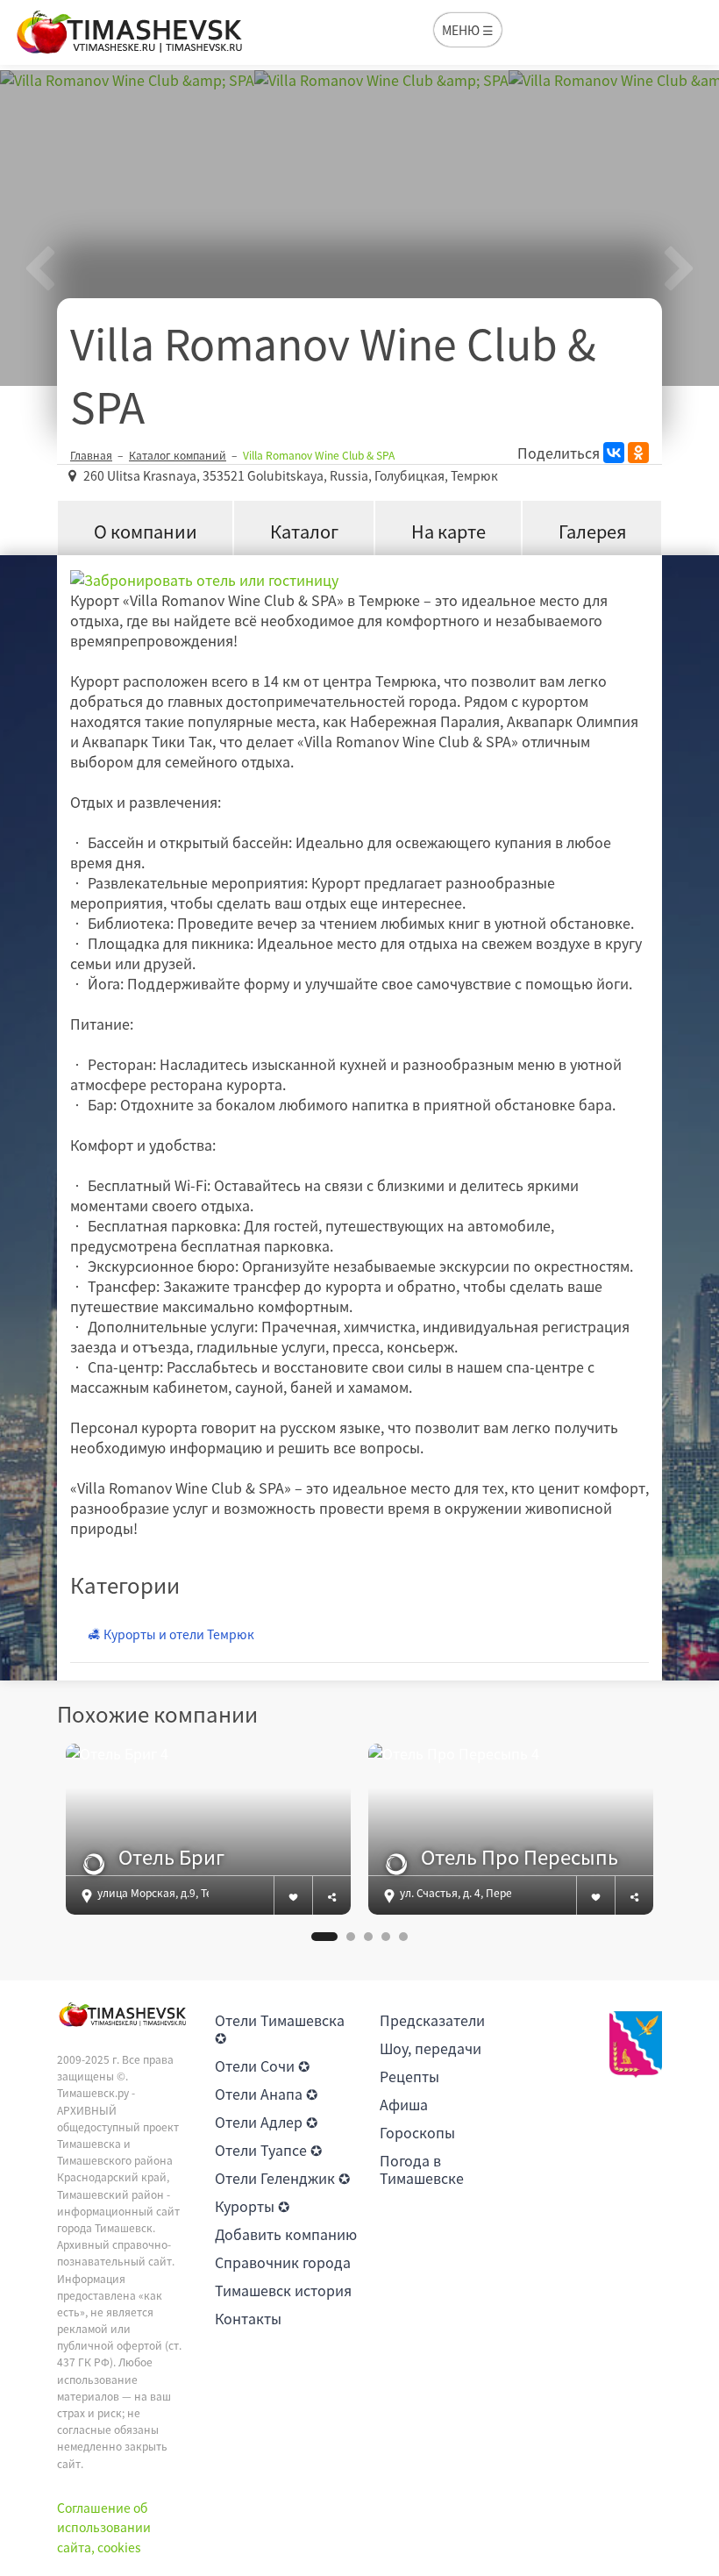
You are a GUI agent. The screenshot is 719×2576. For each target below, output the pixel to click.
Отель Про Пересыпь (520, 1857)
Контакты (248, 2318)
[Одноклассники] (638, 453)
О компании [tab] (146, 531)
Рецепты (409, 2076)
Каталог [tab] (304, 531)
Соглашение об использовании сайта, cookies (104, 2527)
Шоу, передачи (431, 2048)
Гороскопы (417, 2132)
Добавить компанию (286, 2234)
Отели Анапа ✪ (266, 2094)
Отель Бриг (171, 1857)
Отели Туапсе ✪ (268, 2150)
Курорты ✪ (252, 2206)
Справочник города (283, 2262)
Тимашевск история (283, 2290)
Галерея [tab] (592, 531)
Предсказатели (432, 2020)
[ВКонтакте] (614, 453)
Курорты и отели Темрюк (178, 1634)
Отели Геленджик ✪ (282, 2178)
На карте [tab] (448, 531)
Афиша (404, 2104)
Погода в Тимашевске (422, 2169)
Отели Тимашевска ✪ (280, 2029)
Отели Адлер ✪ (266, 2122)
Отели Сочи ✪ (262, 2066)
